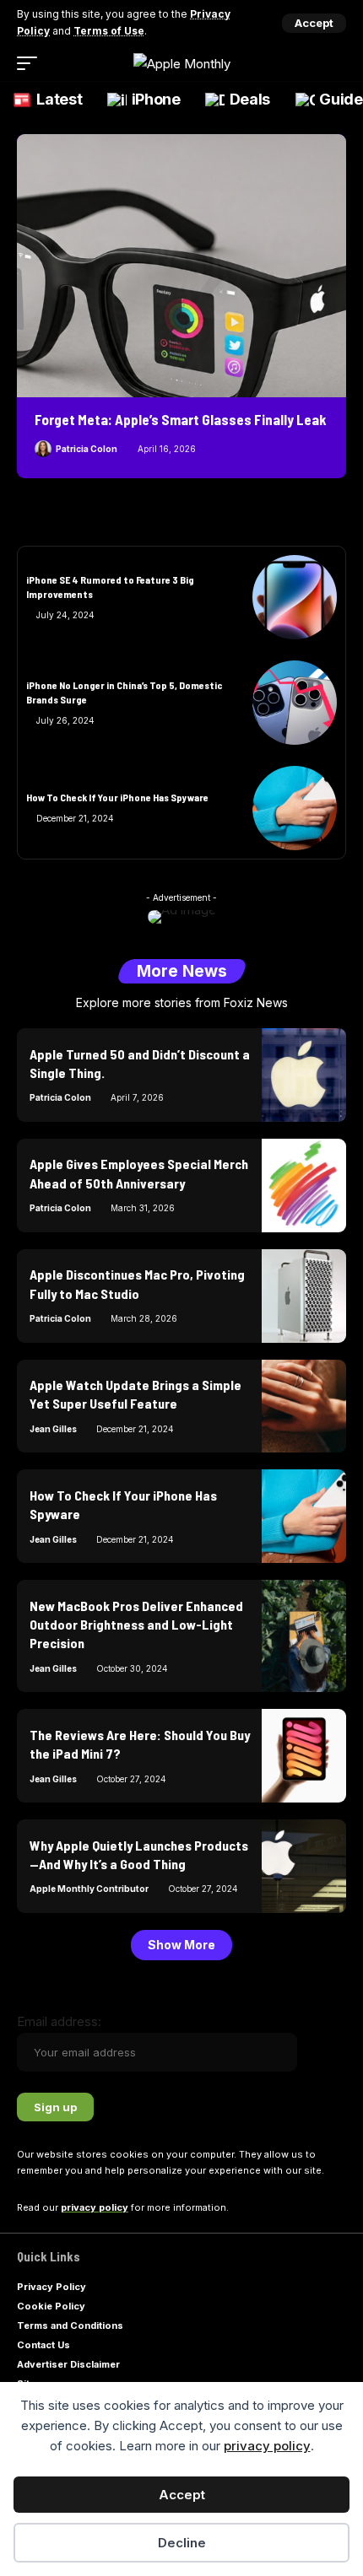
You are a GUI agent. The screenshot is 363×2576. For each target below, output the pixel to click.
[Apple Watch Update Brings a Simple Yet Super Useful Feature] (304, 1407)
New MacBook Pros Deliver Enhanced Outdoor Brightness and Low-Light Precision (136, 1625)
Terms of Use (109, 31)
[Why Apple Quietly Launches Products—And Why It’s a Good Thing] (304, 1866)
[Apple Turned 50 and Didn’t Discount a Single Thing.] (304, 1075)
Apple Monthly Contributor (89, 1889)
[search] (336, 63)
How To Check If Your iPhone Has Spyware (117, 797)
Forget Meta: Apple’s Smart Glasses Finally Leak (181, 419)
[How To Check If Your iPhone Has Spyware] (295, 808)
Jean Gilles (53, 1429)
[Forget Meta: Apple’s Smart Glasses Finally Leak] (181, 266)
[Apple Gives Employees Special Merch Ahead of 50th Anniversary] (304, 1186)
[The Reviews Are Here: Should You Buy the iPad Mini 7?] (304, 1756)
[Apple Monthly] (182, 64)
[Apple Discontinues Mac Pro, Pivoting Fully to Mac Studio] (304, 1296)
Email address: (59, 2021)
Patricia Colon (87, 449)
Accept (182, 2495)
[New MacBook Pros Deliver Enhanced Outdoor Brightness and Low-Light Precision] (304, 1636)
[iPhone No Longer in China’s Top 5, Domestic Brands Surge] (295, 703)
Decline (182, 2543)
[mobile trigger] (31, 63)
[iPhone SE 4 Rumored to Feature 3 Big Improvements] (295, 597)
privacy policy (267, 2446)
